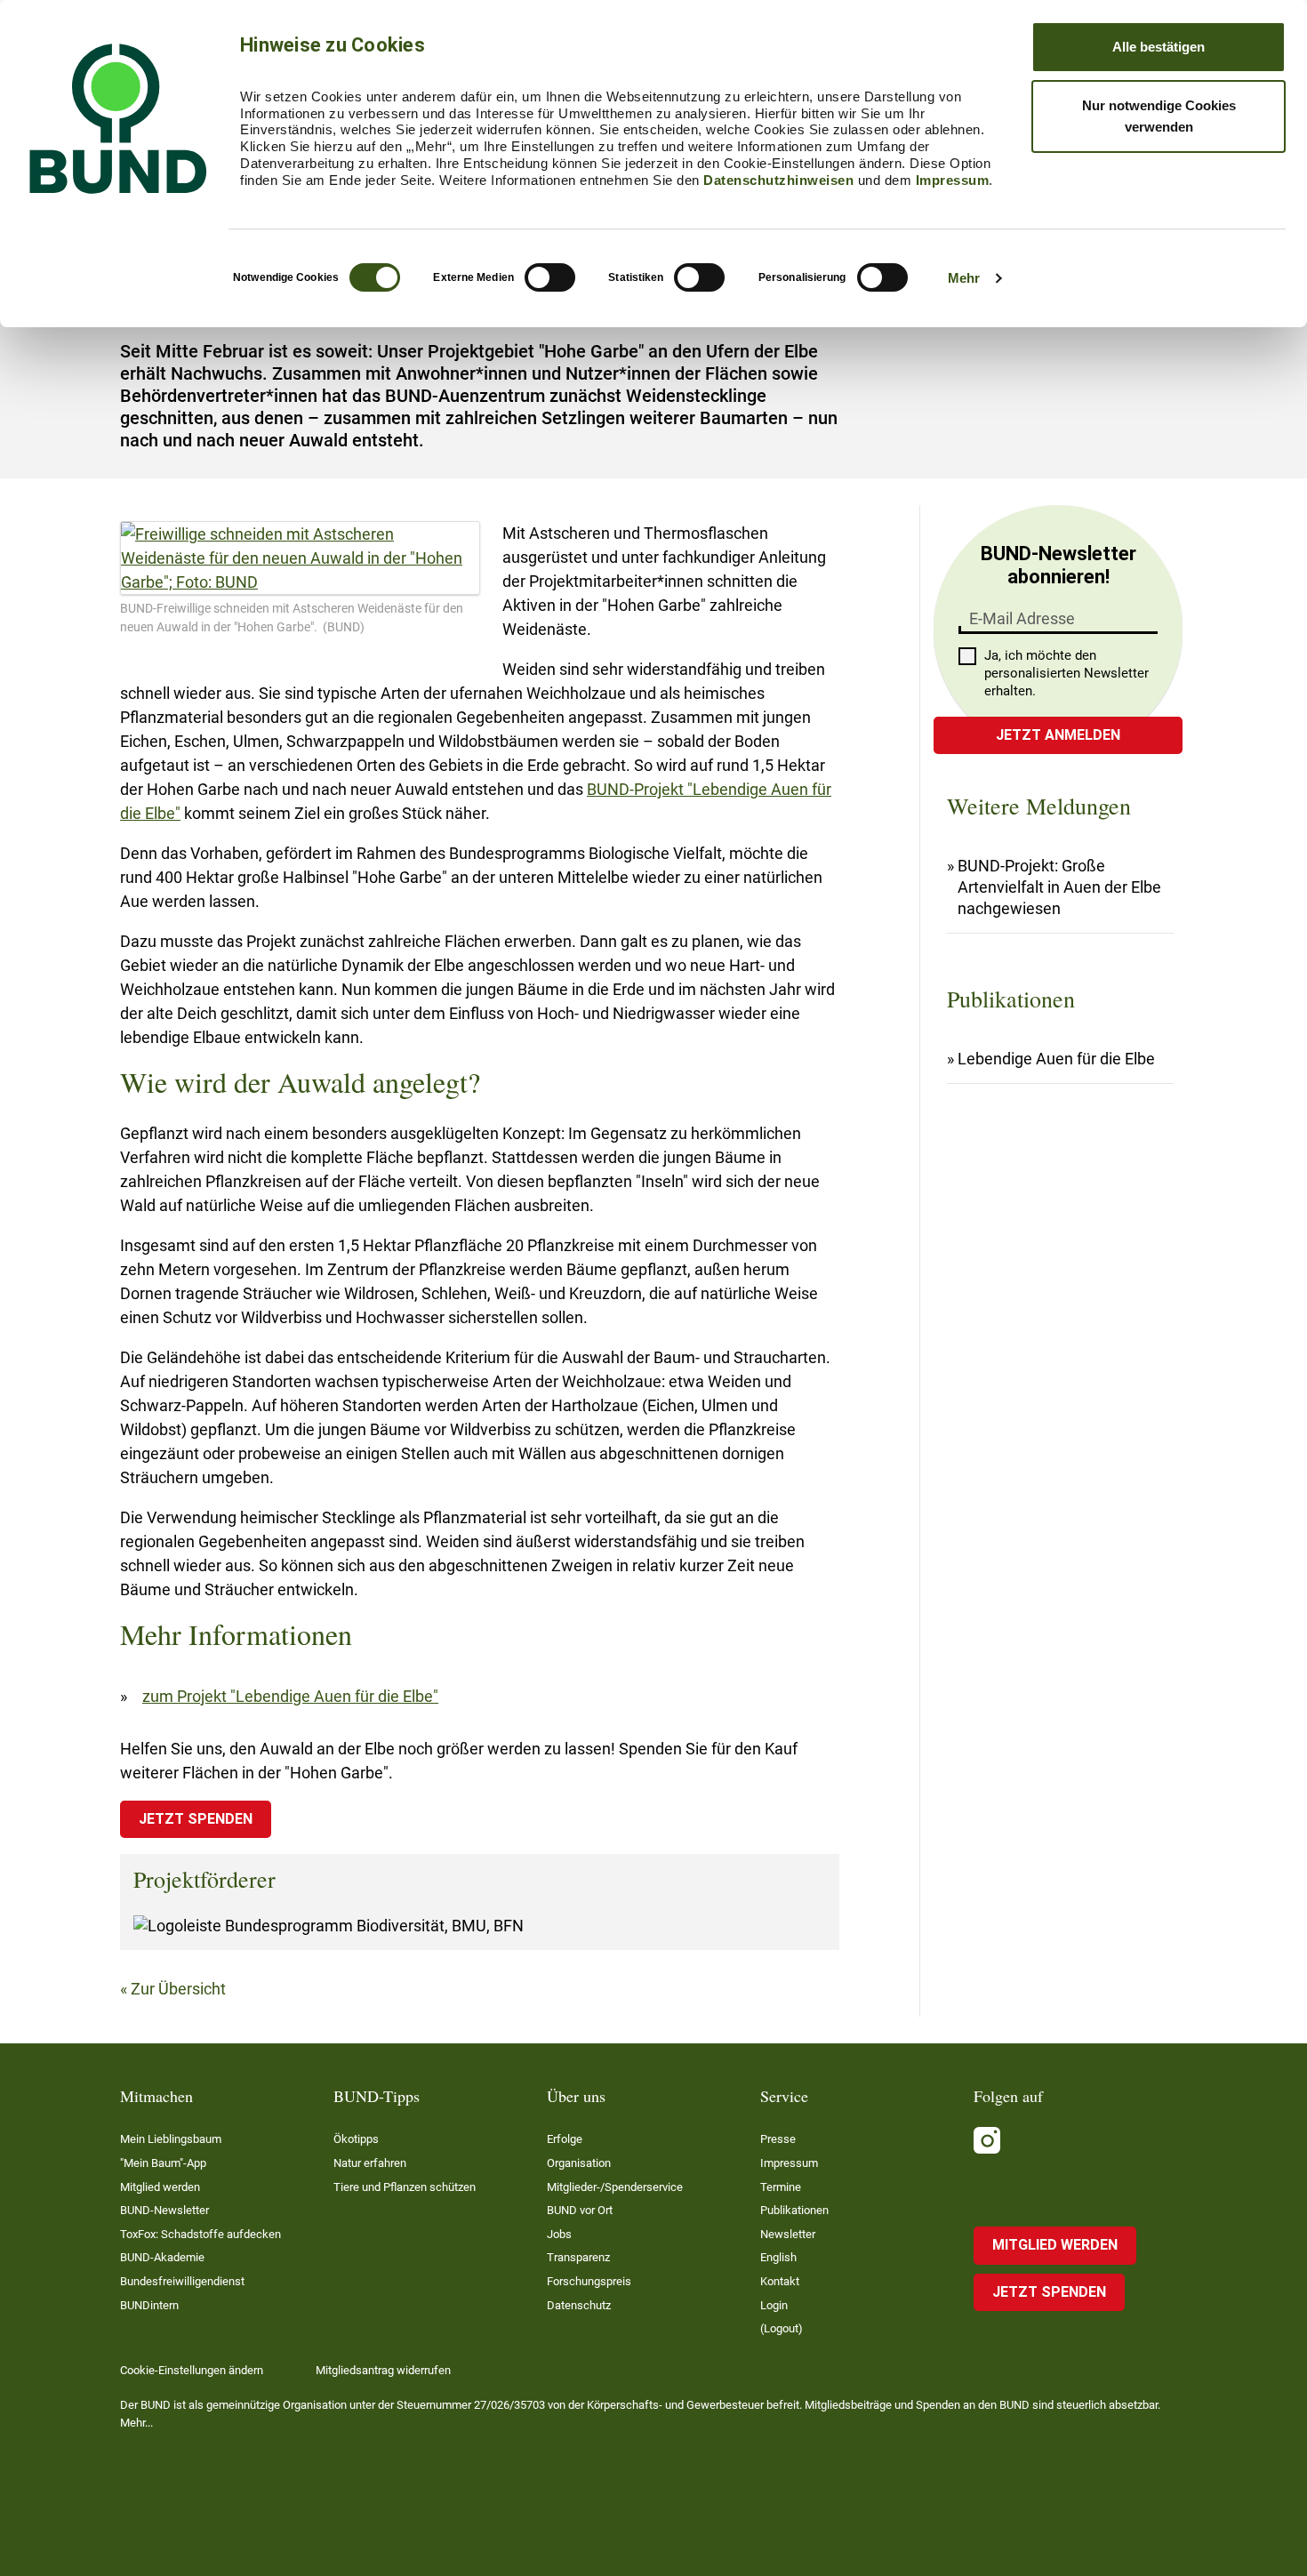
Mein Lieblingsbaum (171, 2139)
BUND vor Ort (580, 2210)
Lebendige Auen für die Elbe (1056, 1059)
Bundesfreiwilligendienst (182, 2281)
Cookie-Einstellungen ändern (192, 2370)
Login (774, 2305)
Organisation (579, 2163)
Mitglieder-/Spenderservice (615, 2187)
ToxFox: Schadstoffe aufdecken (200, 2234)
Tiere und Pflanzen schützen (405, 2187)
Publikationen (794, 2210)
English (778, 2257)
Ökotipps (356, 2139)
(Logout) (782, 2328)
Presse (778, 2139)
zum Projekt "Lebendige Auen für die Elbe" (290, 1696)
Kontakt (780, 2281)
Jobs (559, 2234)
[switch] (550, 277)
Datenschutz (579, 2305)
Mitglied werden (160, 2187)
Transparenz (578, 2257)
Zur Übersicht (178, 1989)
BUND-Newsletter (164, 2210)
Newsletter (788, 2234)
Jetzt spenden (196, 1819)
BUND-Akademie (162, 2257)
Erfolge (565, 2139)
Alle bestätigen (1159, 47)
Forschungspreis (589, 2281)
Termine (781, 2187)
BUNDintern (149, 2305)
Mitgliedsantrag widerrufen (383, 2370)
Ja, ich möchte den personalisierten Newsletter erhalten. (1066, 673)
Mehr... (136, 2423)
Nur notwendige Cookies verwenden (1159, 116)
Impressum (953, 180)
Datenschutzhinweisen (778, 180)
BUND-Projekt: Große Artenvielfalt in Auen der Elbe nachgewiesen (1059, 887)
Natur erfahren (370, 2163)
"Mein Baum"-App (163, 2163)
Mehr (964, 278)
